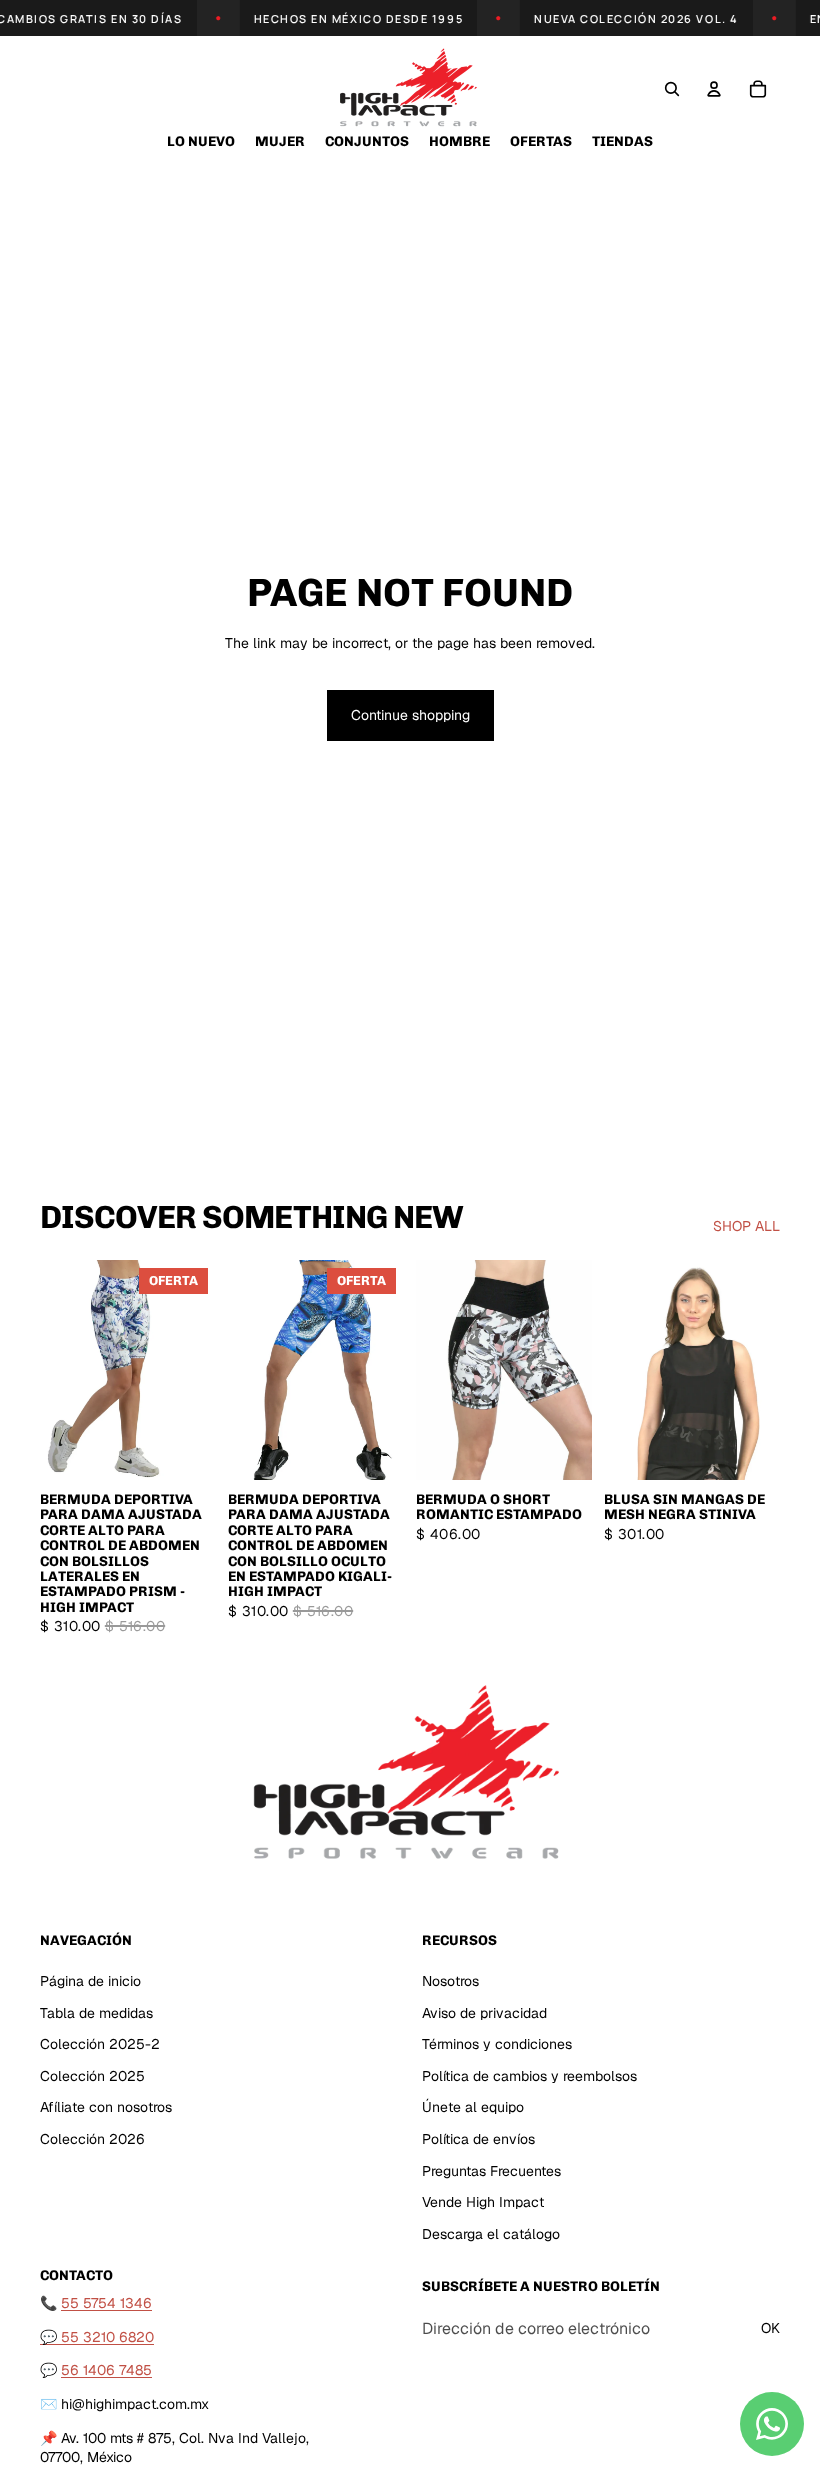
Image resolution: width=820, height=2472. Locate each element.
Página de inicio (90, 1981)
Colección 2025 (92, 2075)
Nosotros (450, 1981)
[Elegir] (185, 1449)
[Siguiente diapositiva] (194, 1370)
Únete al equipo (473, 2107)
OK (770, 2328)
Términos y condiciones (497, 2044)
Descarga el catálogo (491, 2233)
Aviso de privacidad (484, 2012)
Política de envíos (478, 2139)
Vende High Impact (483, 2202)
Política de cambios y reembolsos (529, 2075)
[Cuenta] (714, 89)
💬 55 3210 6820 (97, 2336)
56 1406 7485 (106, 2370)
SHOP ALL (746, 1226)
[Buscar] (672, 89)
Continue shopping (410, 715)
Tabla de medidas (96, 2012)
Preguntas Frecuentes (491, 2170)
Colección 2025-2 (100, 2044)
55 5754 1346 (106, 2303)
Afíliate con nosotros (106, 2107)
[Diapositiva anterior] (62, 1370)
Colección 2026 (92, 2139)
